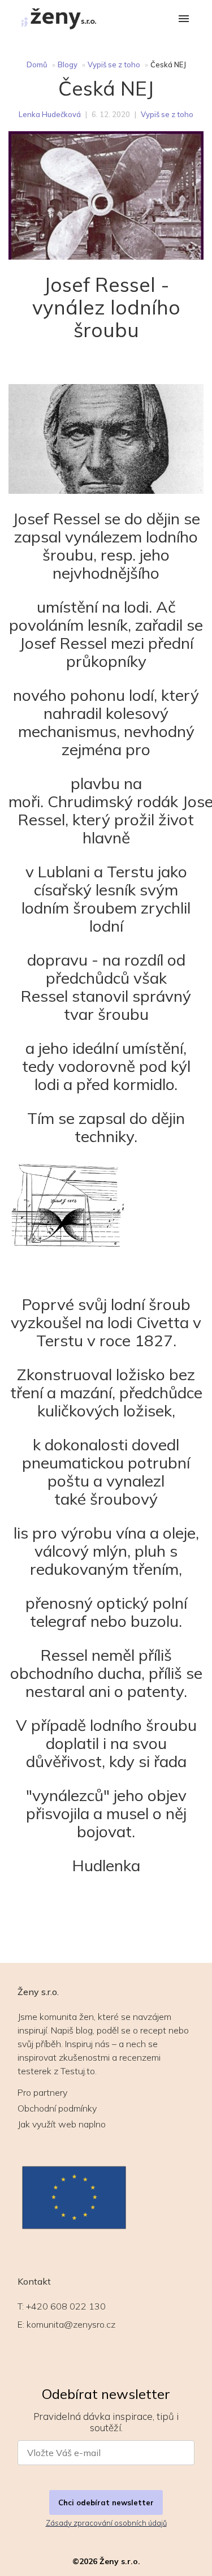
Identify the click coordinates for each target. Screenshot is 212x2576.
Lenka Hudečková (50, 114)
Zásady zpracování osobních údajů (106, 2523)
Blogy (68, 64)
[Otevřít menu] (184, 20)
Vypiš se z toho (114, 64)
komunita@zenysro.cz (71, 2324)
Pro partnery (42, 2092)
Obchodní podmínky (57, 2108)
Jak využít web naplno (62, 2124)
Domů (37, 64)
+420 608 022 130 (66, 2306)
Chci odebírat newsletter (106, 2502)
